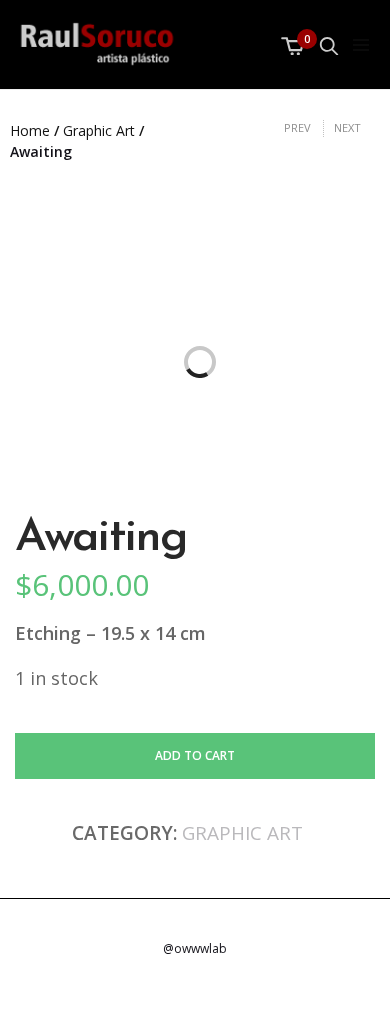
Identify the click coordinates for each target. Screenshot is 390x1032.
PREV (297, 127)
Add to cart (195, 755)
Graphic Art (99, 130)
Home (30, 130)
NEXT (347, 127)
